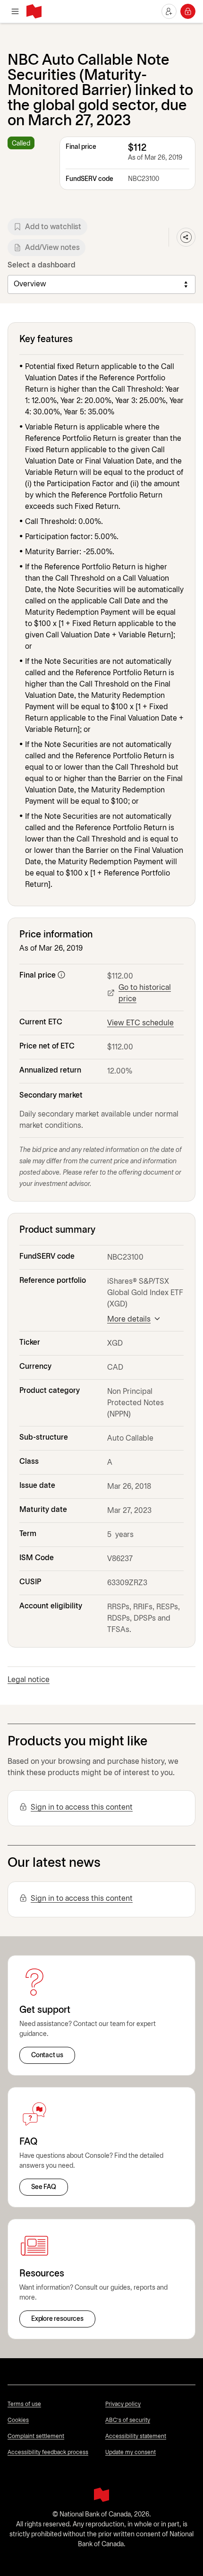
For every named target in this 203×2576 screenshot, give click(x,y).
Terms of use (24, 2404)
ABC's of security (128, 2420)
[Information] (61, 975)
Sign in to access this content (82, 1807)
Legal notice (29, 1680)
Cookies (18, 2420)
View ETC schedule (140, 1023)
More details (129, 1319)
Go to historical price (145, 993)
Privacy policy (123, 2404)
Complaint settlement (36, 2436)
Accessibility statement (136, 2436)
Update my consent (131, 2452)
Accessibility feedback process (48, 2452)
